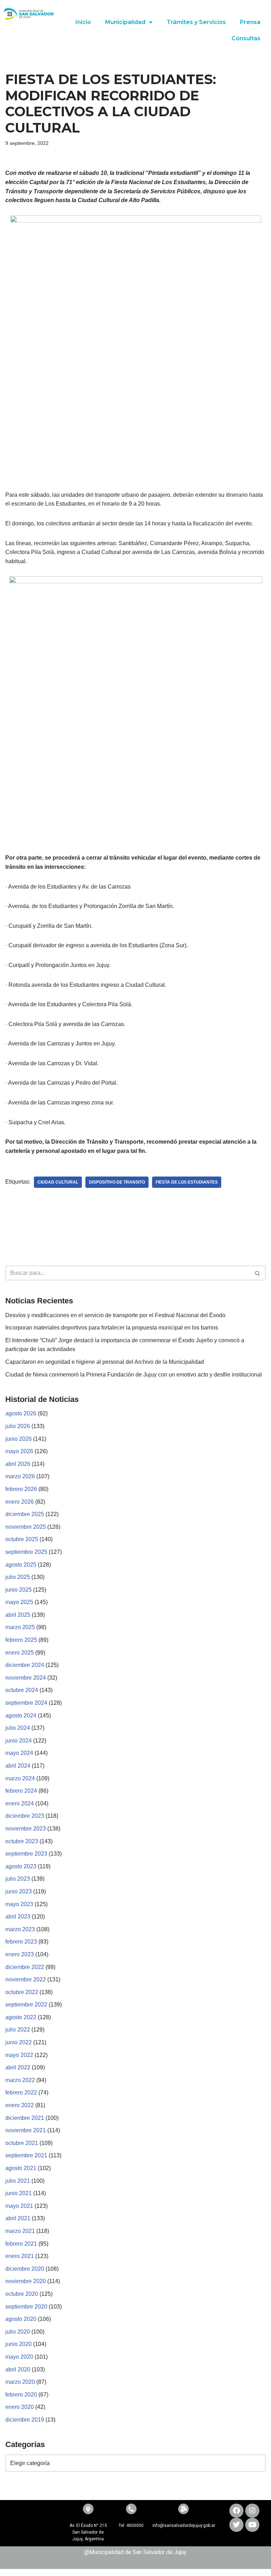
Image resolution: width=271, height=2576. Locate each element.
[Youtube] (252, 2525)
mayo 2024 (19, 1753)
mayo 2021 (19, 2206)
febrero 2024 (21, 1791)
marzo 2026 (20, 1476)
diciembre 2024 (25, 1665)
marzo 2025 (20, 1627)
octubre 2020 (22, 2294)
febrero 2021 (21, 2244)
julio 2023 (18, 1879)
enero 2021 (20, 2256)
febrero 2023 (21, 1942)
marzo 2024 (20, 1778)
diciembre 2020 (25, 2269)
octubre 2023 (22, 1841)
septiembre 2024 (26, 1703)
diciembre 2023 (25, 1816)
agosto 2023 (21, 1866)
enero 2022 (20, 2105)
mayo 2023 (19, 1904)
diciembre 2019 (25, 2420)
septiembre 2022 (26, 2005)
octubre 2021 (22, 2143)
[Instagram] (252, 2511)
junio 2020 (19, 2344)
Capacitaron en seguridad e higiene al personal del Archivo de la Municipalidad (105, 1362)
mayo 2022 (19, 2055)
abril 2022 (18, 2067)
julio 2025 (18, 1577)
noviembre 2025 (26, 1527)
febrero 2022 (21, 2092)
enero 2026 (20, 1502)
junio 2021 (19, 2193)
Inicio (83, 22)
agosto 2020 (21, 2319)
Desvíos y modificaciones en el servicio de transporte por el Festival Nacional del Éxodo (115, 1315)
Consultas (246, 38)
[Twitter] (236, 2525)
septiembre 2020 (26, 2307)
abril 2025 (18, 1615)
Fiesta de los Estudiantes (187, 1182)
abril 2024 (18, 1766)
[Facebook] (236, 2511)
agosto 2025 (21, 1565)
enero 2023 (20, 1954)
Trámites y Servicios (196, 22)
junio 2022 (19, 2042)
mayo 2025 (19, 1602)
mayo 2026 (19, 1451)
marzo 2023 (20, 1929)
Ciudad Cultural (58, 1182)
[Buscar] (258, 1273)
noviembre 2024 (26, 1678)
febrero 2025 (21, 1640)
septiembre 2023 (26, 1854)
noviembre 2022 (26, 1979)
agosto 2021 (21, 2168)
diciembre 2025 (25, 1514)
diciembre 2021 (25, 2118)
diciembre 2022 (25, 1967)
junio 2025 (19, 1590)
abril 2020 (18, 2369)
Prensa (250, 22)
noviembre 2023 (26, 1829)
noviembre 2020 (26, 2281)
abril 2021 (18, 2218)
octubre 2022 (22, 1992)
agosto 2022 (21, 2017)
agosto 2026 (21, 1413)
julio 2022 (18, 2030)
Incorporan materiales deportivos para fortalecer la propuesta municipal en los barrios (112, 1328)
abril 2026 (18, 1464)
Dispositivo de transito (117, 1182)
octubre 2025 (22, 1539)
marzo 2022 (20, 2080)
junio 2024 (19, 1741)
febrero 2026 (21, 1489)
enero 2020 (20, 2407)
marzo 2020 (20, 2382)
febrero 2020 (21, 2395)
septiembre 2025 (26, 1552)
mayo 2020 (19, 2357)
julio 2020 (18, 2332)
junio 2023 (19, 1891)
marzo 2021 (20, 2231)
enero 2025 (20, 1653)
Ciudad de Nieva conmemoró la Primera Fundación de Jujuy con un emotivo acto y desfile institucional (134, 1375)
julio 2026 (18, 1426)
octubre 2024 (22, 1690)
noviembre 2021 (26, 2130)
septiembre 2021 (26, 2155)
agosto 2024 (21, 1716)
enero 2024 (20, 1803)
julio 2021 (18, 2181)
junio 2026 (19, 1439)
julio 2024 (18, 1728)
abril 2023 (18, 1917)
